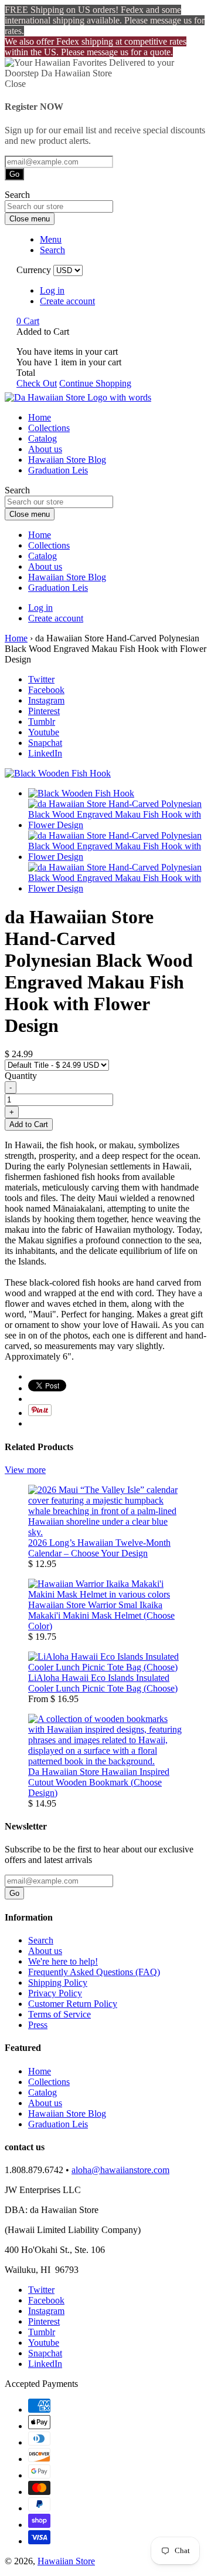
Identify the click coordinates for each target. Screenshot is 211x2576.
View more (25, 1470)
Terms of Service (59, 2014)
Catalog (42, 438)
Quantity (21, 1076)
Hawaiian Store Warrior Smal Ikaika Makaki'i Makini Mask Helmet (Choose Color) (101, 1615)
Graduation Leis (58, 470)
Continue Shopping (95, 383)
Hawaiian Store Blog (67, 460)
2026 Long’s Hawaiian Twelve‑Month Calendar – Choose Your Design (99, 1548)
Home (40, 417)
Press (38, 2025)
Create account (67, 301)
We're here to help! (63, 1961)
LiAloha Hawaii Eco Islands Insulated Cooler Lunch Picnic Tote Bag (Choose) (103, 1683)
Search (41, 1940)
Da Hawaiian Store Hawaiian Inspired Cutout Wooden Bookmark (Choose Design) (99, 1782)
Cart (28, 321)
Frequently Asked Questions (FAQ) (94, 1972)
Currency (34, 270)
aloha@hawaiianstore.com (120, 2170)
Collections (49, 428)
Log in (52, 290)
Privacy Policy (55, 1993)
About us (45, 449)
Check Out (37, 383)
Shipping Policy (58, 1983)
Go (14, 174)
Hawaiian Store (66, 2561)
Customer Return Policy (73, 2004)
